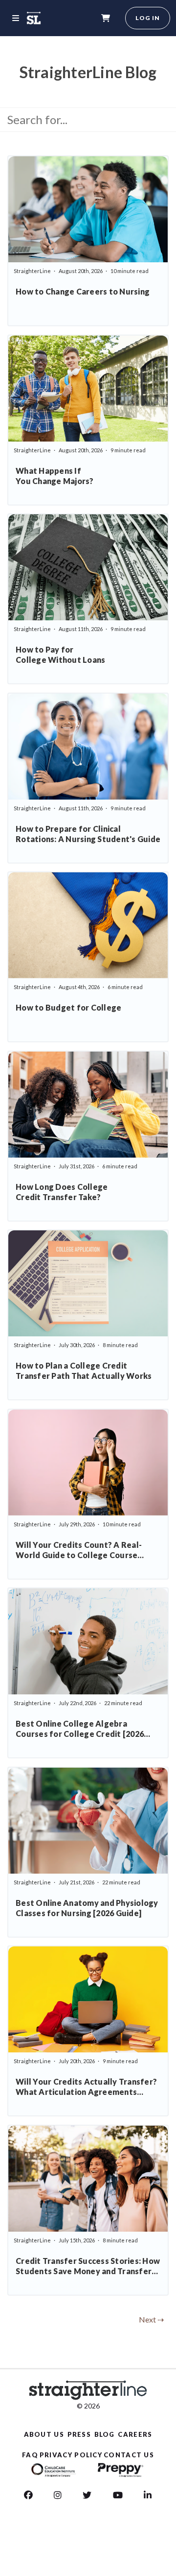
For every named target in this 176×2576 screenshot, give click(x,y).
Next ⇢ (151, 2319)
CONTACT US (129, 2455)
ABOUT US (44, 2434)
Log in (148, 18)
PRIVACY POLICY (71, 2455)
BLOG (105, 2434)
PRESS (79, 2434)
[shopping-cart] (106, 18)
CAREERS (135, 2434)
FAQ (30, 2455)
